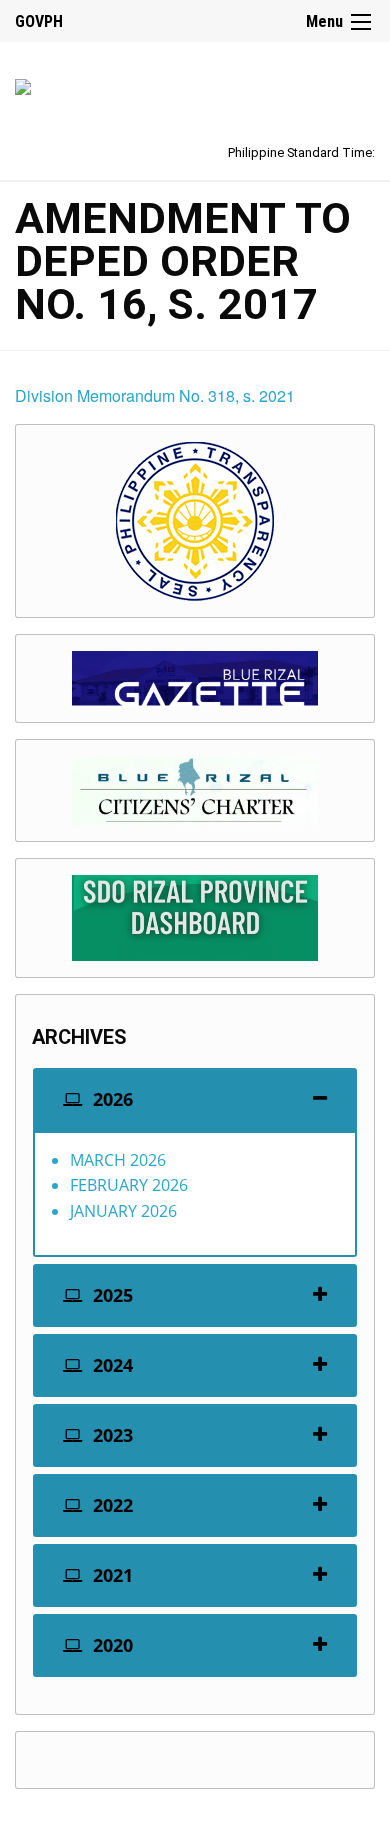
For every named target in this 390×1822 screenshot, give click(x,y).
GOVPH (39, 21)
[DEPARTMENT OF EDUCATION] (23, 83)
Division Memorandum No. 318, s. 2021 (155, 395)
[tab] (195, 1099)
